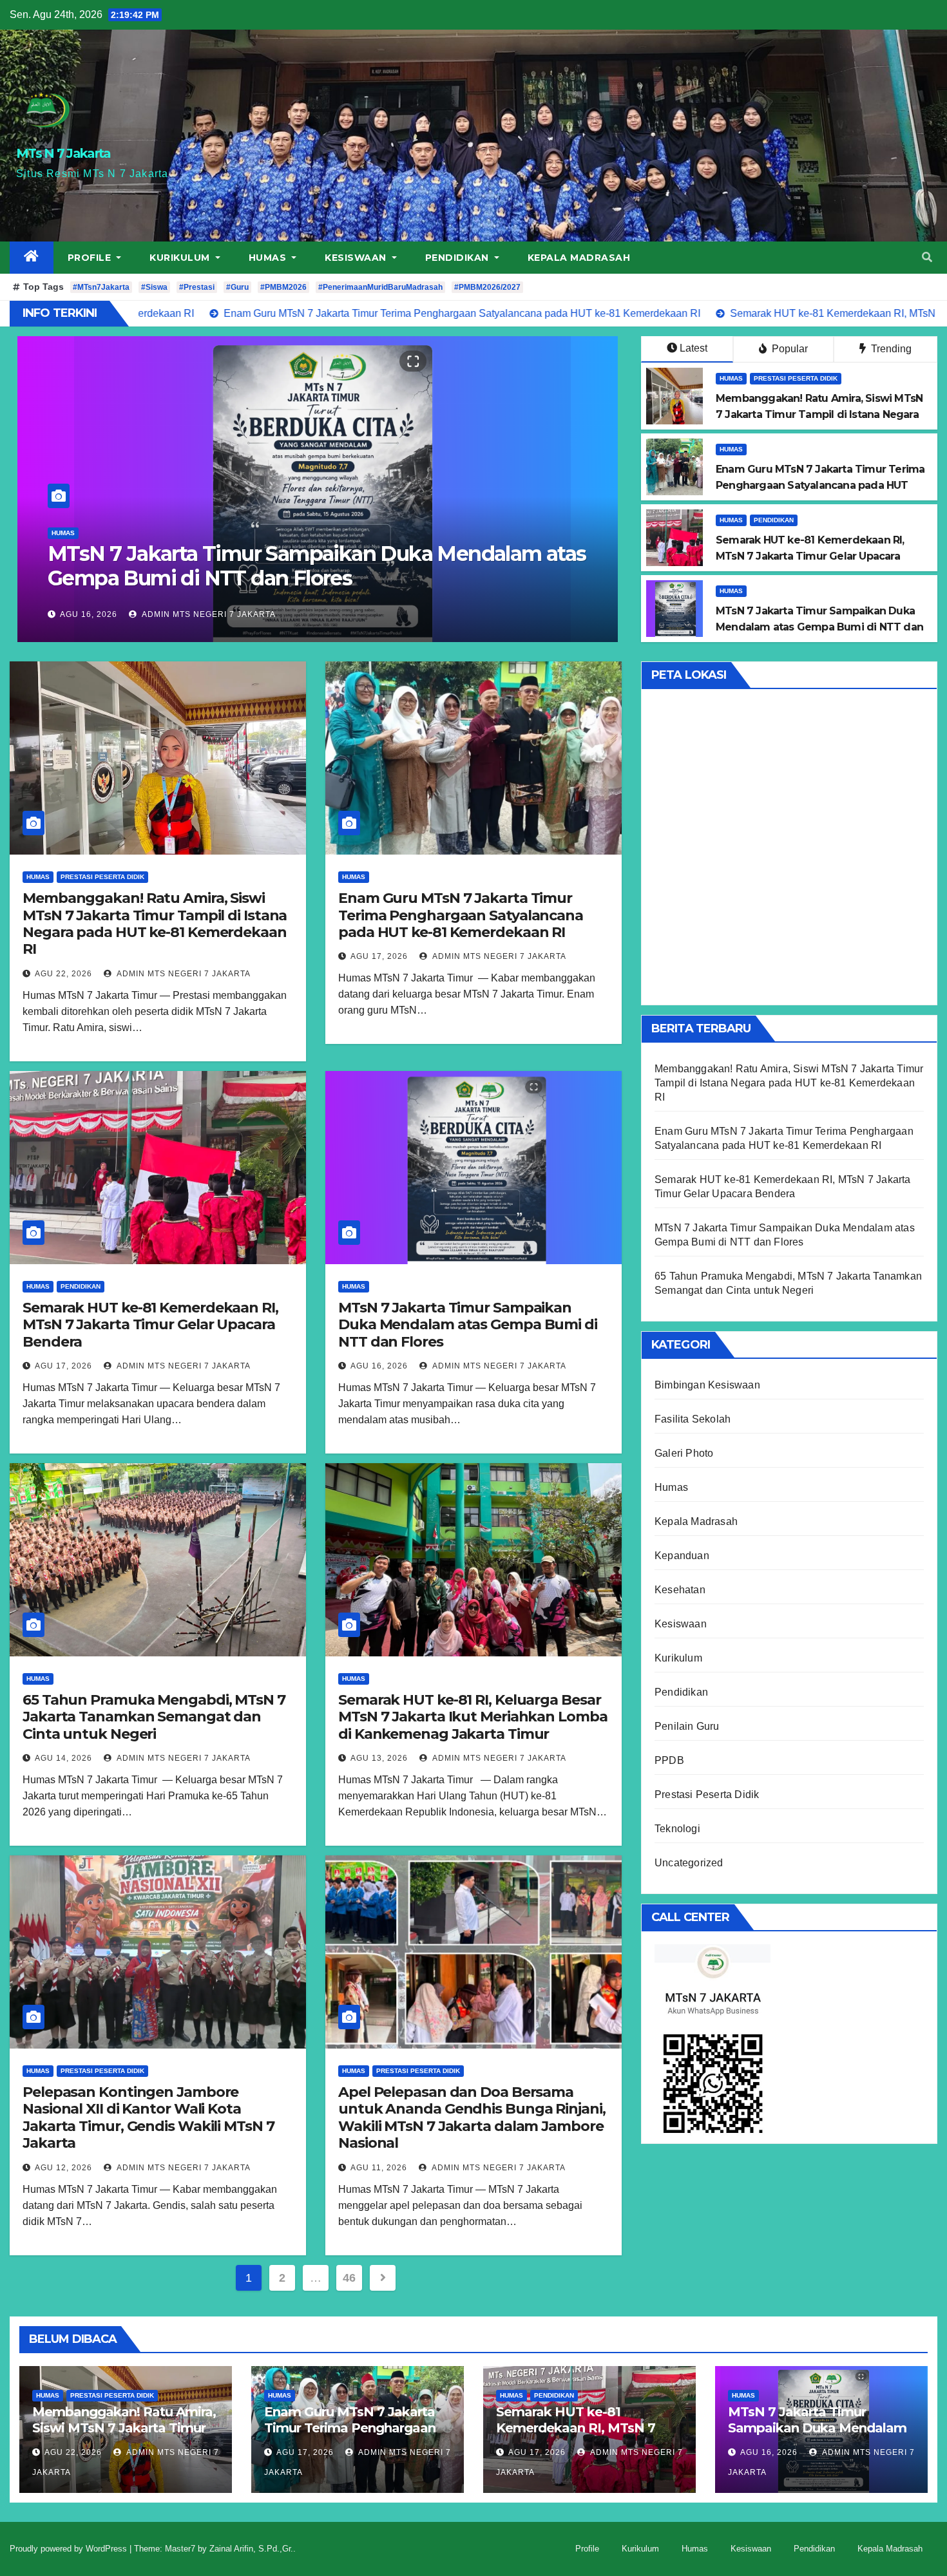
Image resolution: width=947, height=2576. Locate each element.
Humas (269, 258)
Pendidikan (459, 258)
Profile (91, 258)
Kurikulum (181, 258)
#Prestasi (197, 287)
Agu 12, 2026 (63, 2168)
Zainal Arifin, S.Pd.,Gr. (251, 2549)
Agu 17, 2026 (379, 956)
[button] (927, 257)
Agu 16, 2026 (379, 1366)
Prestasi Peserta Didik (796, 378)
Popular (789, 349)
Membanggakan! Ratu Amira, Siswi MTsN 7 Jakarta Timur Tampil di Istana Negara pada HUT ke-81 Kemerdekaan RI (155, 923)
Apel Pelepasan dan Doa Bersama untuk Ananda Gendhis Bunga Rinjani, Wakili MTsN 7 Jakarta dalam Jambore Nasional (472, 2117)
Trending (890, 349)
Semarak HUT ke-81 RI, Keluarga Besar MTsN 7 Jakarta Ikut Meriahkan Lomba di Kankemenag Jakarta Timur (473, 1717)
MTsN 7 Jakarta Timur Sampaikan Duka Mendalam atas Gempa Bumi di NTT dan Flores (468, 1325)
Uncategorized (689, 1863)
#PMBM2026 (283, 287)
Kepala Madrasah (579, 258)
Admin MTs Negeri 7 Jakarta (208, 614)
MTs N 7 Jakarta (63, 153)
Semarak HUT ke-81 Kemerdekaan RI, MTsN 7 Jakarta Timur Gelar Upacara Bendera (150, 1325)
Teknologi (677, 1829)
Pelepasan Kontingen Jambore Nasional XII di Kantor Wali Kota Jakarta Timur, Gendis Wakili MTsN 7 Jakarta (148, 2117)
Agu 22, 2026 (63, 974)
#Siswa (154, 287)
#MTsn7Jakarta (101, 287)
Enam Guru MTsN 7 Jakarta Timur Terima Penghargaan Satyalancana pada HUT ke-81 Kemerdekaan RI (461, 915)
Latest (694, 348)
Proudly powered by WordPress (70, 2549)
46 (349, 2278)
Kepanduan (682, 1556)
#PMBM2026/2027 (487, 287)
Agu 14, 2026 (89, 614)
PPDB (669, 1760)
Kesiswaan (357, 258)
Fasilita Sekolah (693, 1419)
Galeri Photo (684, 1453)
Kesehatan (680, 1590)
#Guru (237, 287)
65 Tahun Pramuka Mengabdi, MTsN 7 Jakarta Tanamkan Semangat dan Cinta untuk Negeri (271, 566)
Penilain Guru (687, 1726)
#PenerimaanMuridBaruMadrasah (380, 287)
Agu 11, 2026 (379, 2168)
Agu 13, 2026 (379, 1758)
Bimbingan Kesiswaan (707, 1385)
